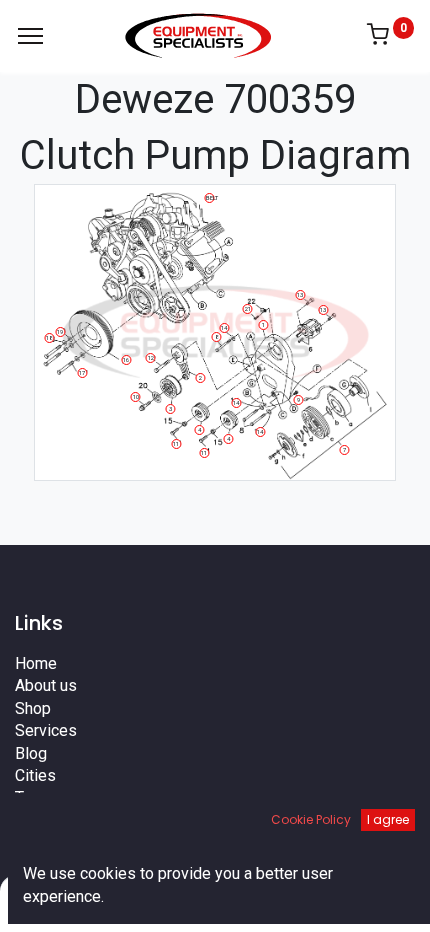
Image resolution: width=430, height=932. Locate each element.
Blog (31, 753)
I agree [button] (388, 819)
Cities (35, 775)
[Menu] (30, 36)
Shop (33, 708)
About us (46, 685)
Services (46, 730)
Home (36, 663)
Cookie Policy (311, 819)
